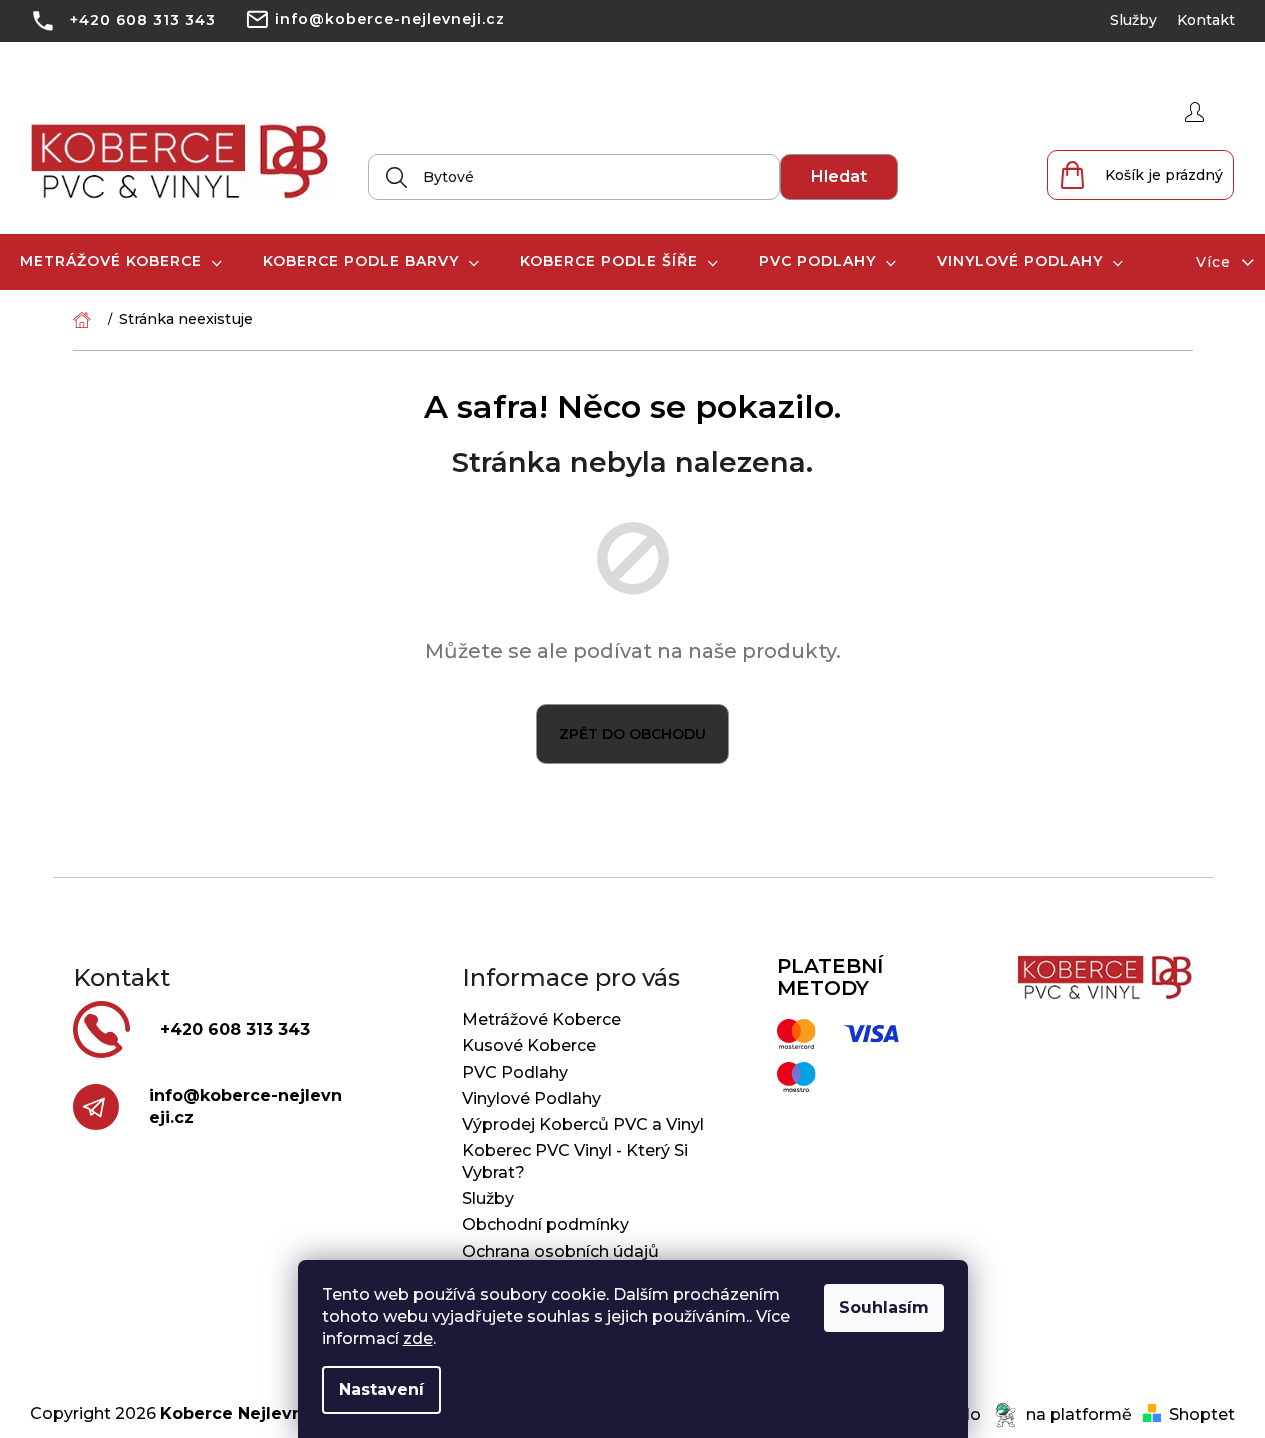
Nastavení (381, 1389)
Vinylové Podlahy (531, 1098)
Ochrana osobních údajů (560, 1251)
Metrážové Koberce (541, 1019)
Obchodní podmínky (545, 1224)
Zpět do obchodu (632, 734)
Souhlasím (884, 1307)
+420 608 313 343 (143, 20)
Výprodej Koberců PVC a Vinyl (583, 1124)
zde (418, 1338)
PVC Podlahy (515, 1072)
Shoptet (1202, 1414)
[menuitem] (121, 261)
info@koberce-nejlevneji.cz (390, 19)
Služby (1133, 20)
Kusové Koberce (529, 1045)
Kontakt (1206, 20)
